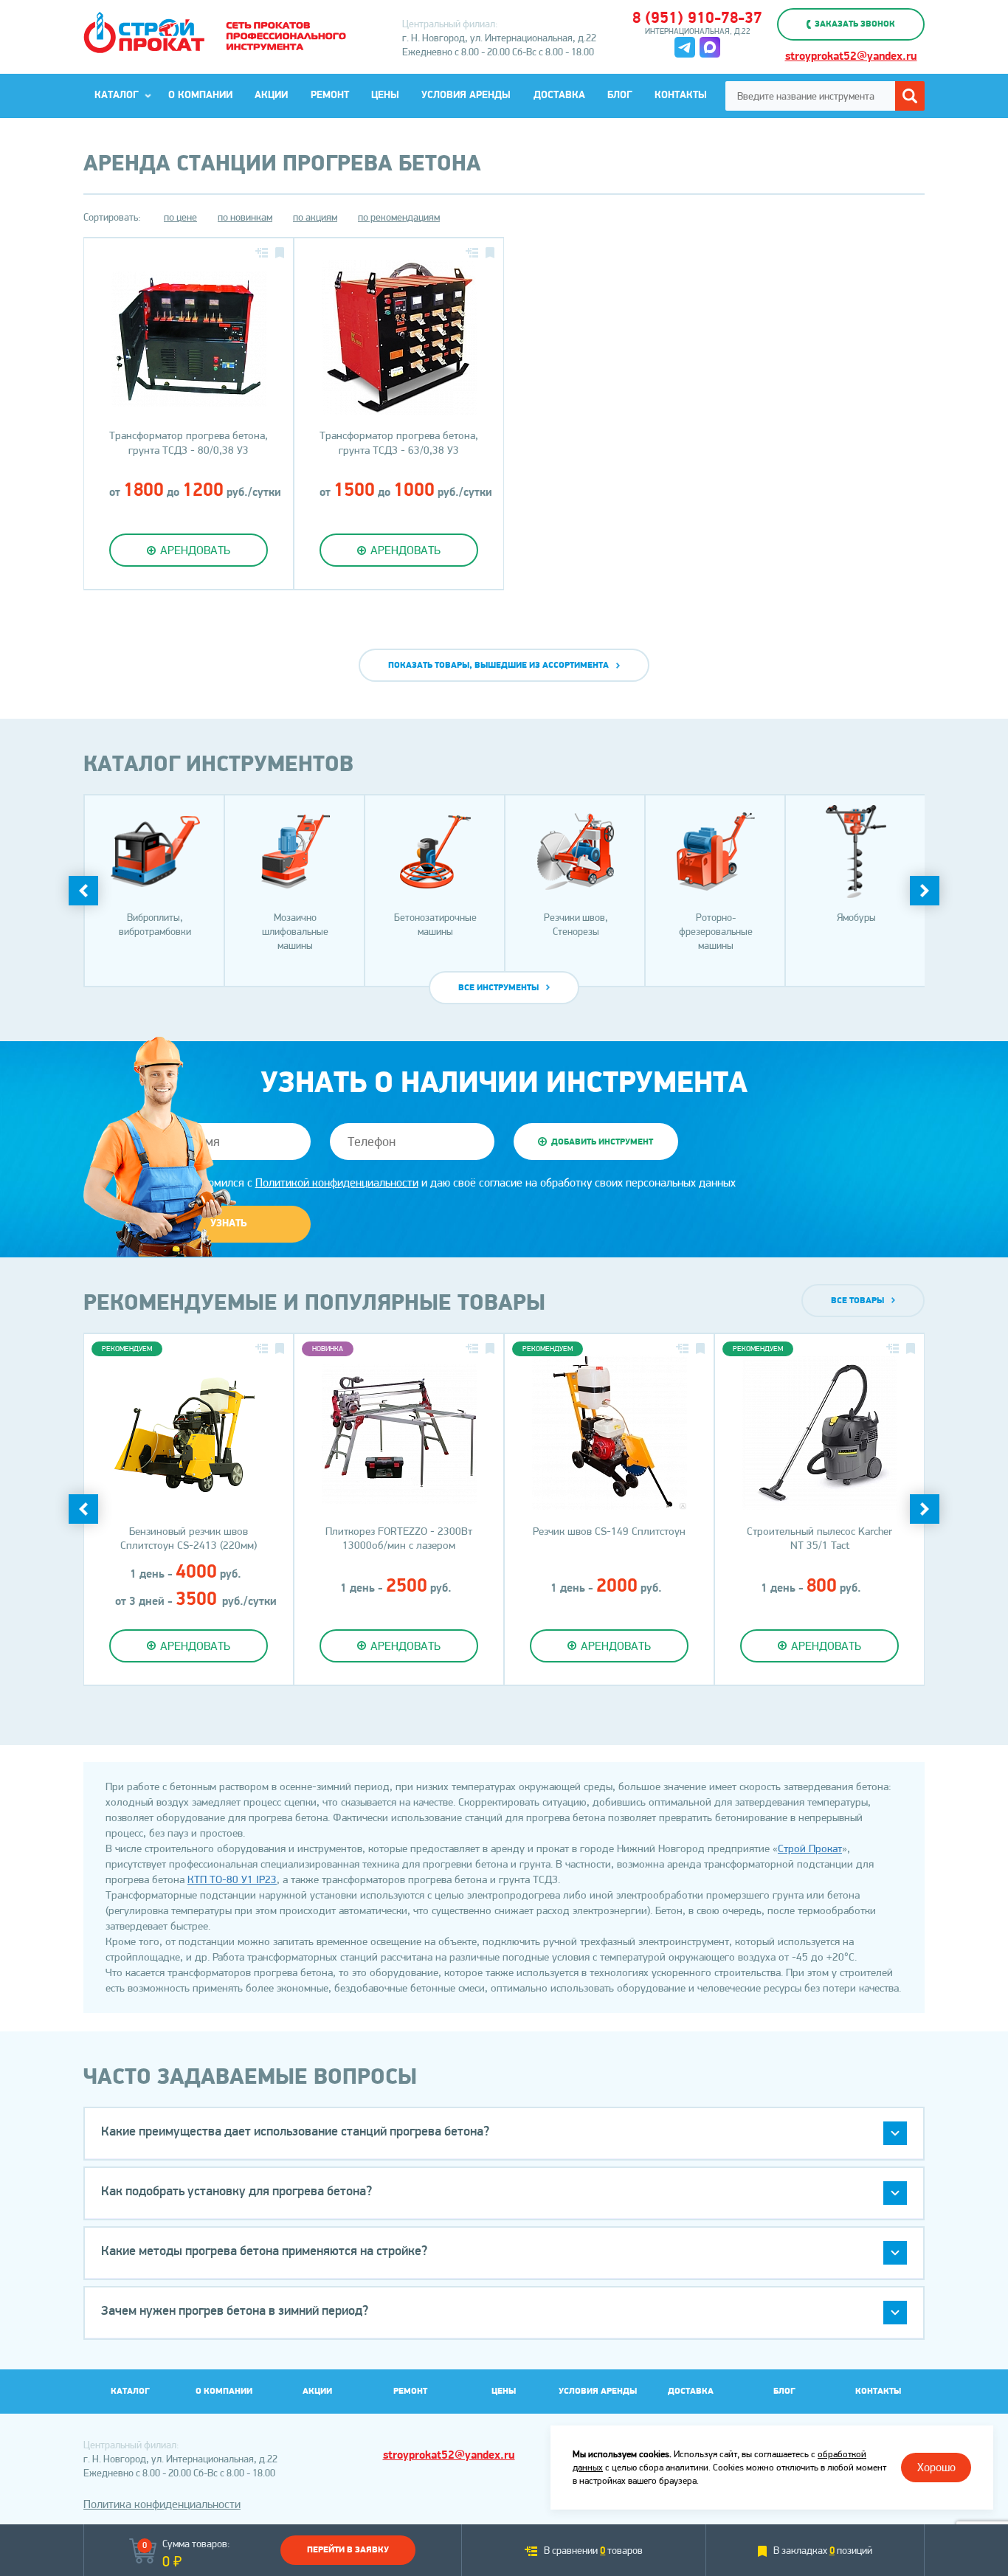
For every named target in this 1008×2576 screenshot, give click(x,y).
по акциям (315, 217)
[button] (504, 2134)
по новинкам (245, 217)
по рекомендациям (399, 217)
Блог (619, 96)
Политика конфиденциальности (162, 2504)
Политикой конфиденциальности (337, 1182)
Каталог (116, 96)
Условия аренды (466, 96)
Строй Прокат (810, 1848)
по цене (180, 217)
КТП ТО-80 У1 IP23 (232, 1879)
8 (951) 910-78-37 (697, 19)
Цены (385, 96)
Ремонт (330, 96)
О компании (200, 96)
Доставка (559, 96)
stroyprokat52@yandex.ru (851, 57)
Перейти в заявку (348, 2550)
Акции (271, 96)
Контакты (681, 96)
